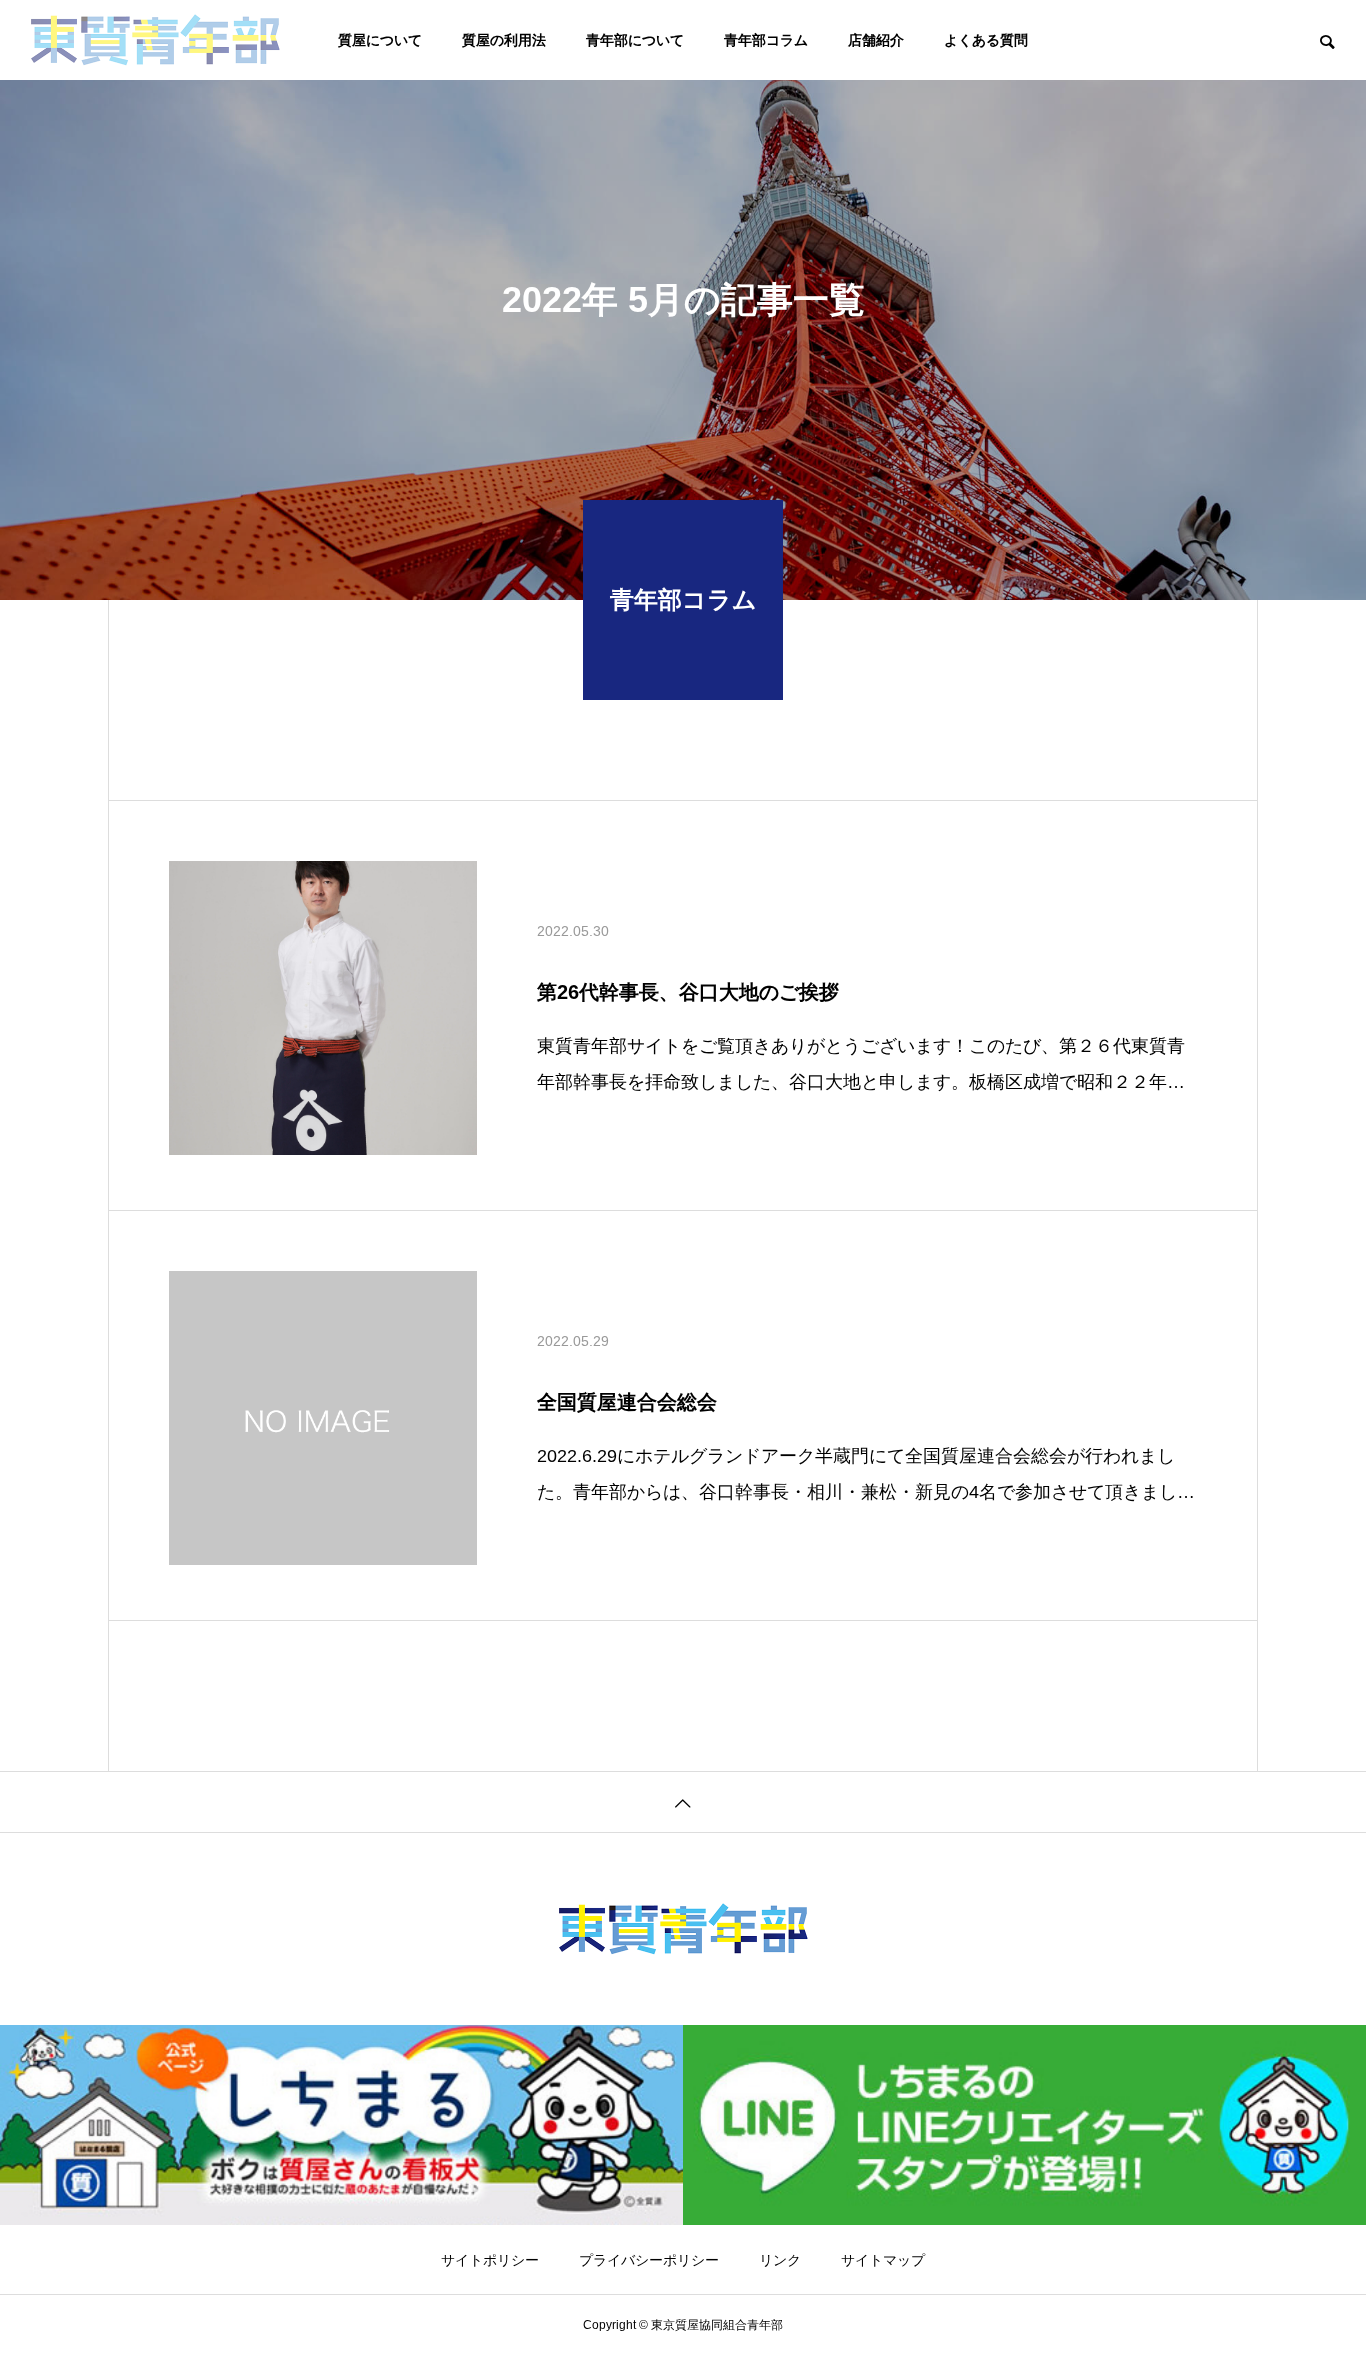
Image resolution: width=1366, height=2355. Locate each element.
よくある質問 (986, 40)
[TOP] (683, 1801)
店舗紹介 (876, 40)
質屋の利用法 (504, 40)
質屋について (380, 40)
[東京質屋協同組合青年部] (155, 40)
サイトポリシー (490, 2260)
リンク (780, 2260)
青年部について (635, 40)
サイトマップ (883, 2260)
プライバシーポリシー (649, 2260)
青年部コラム (766, 40)
